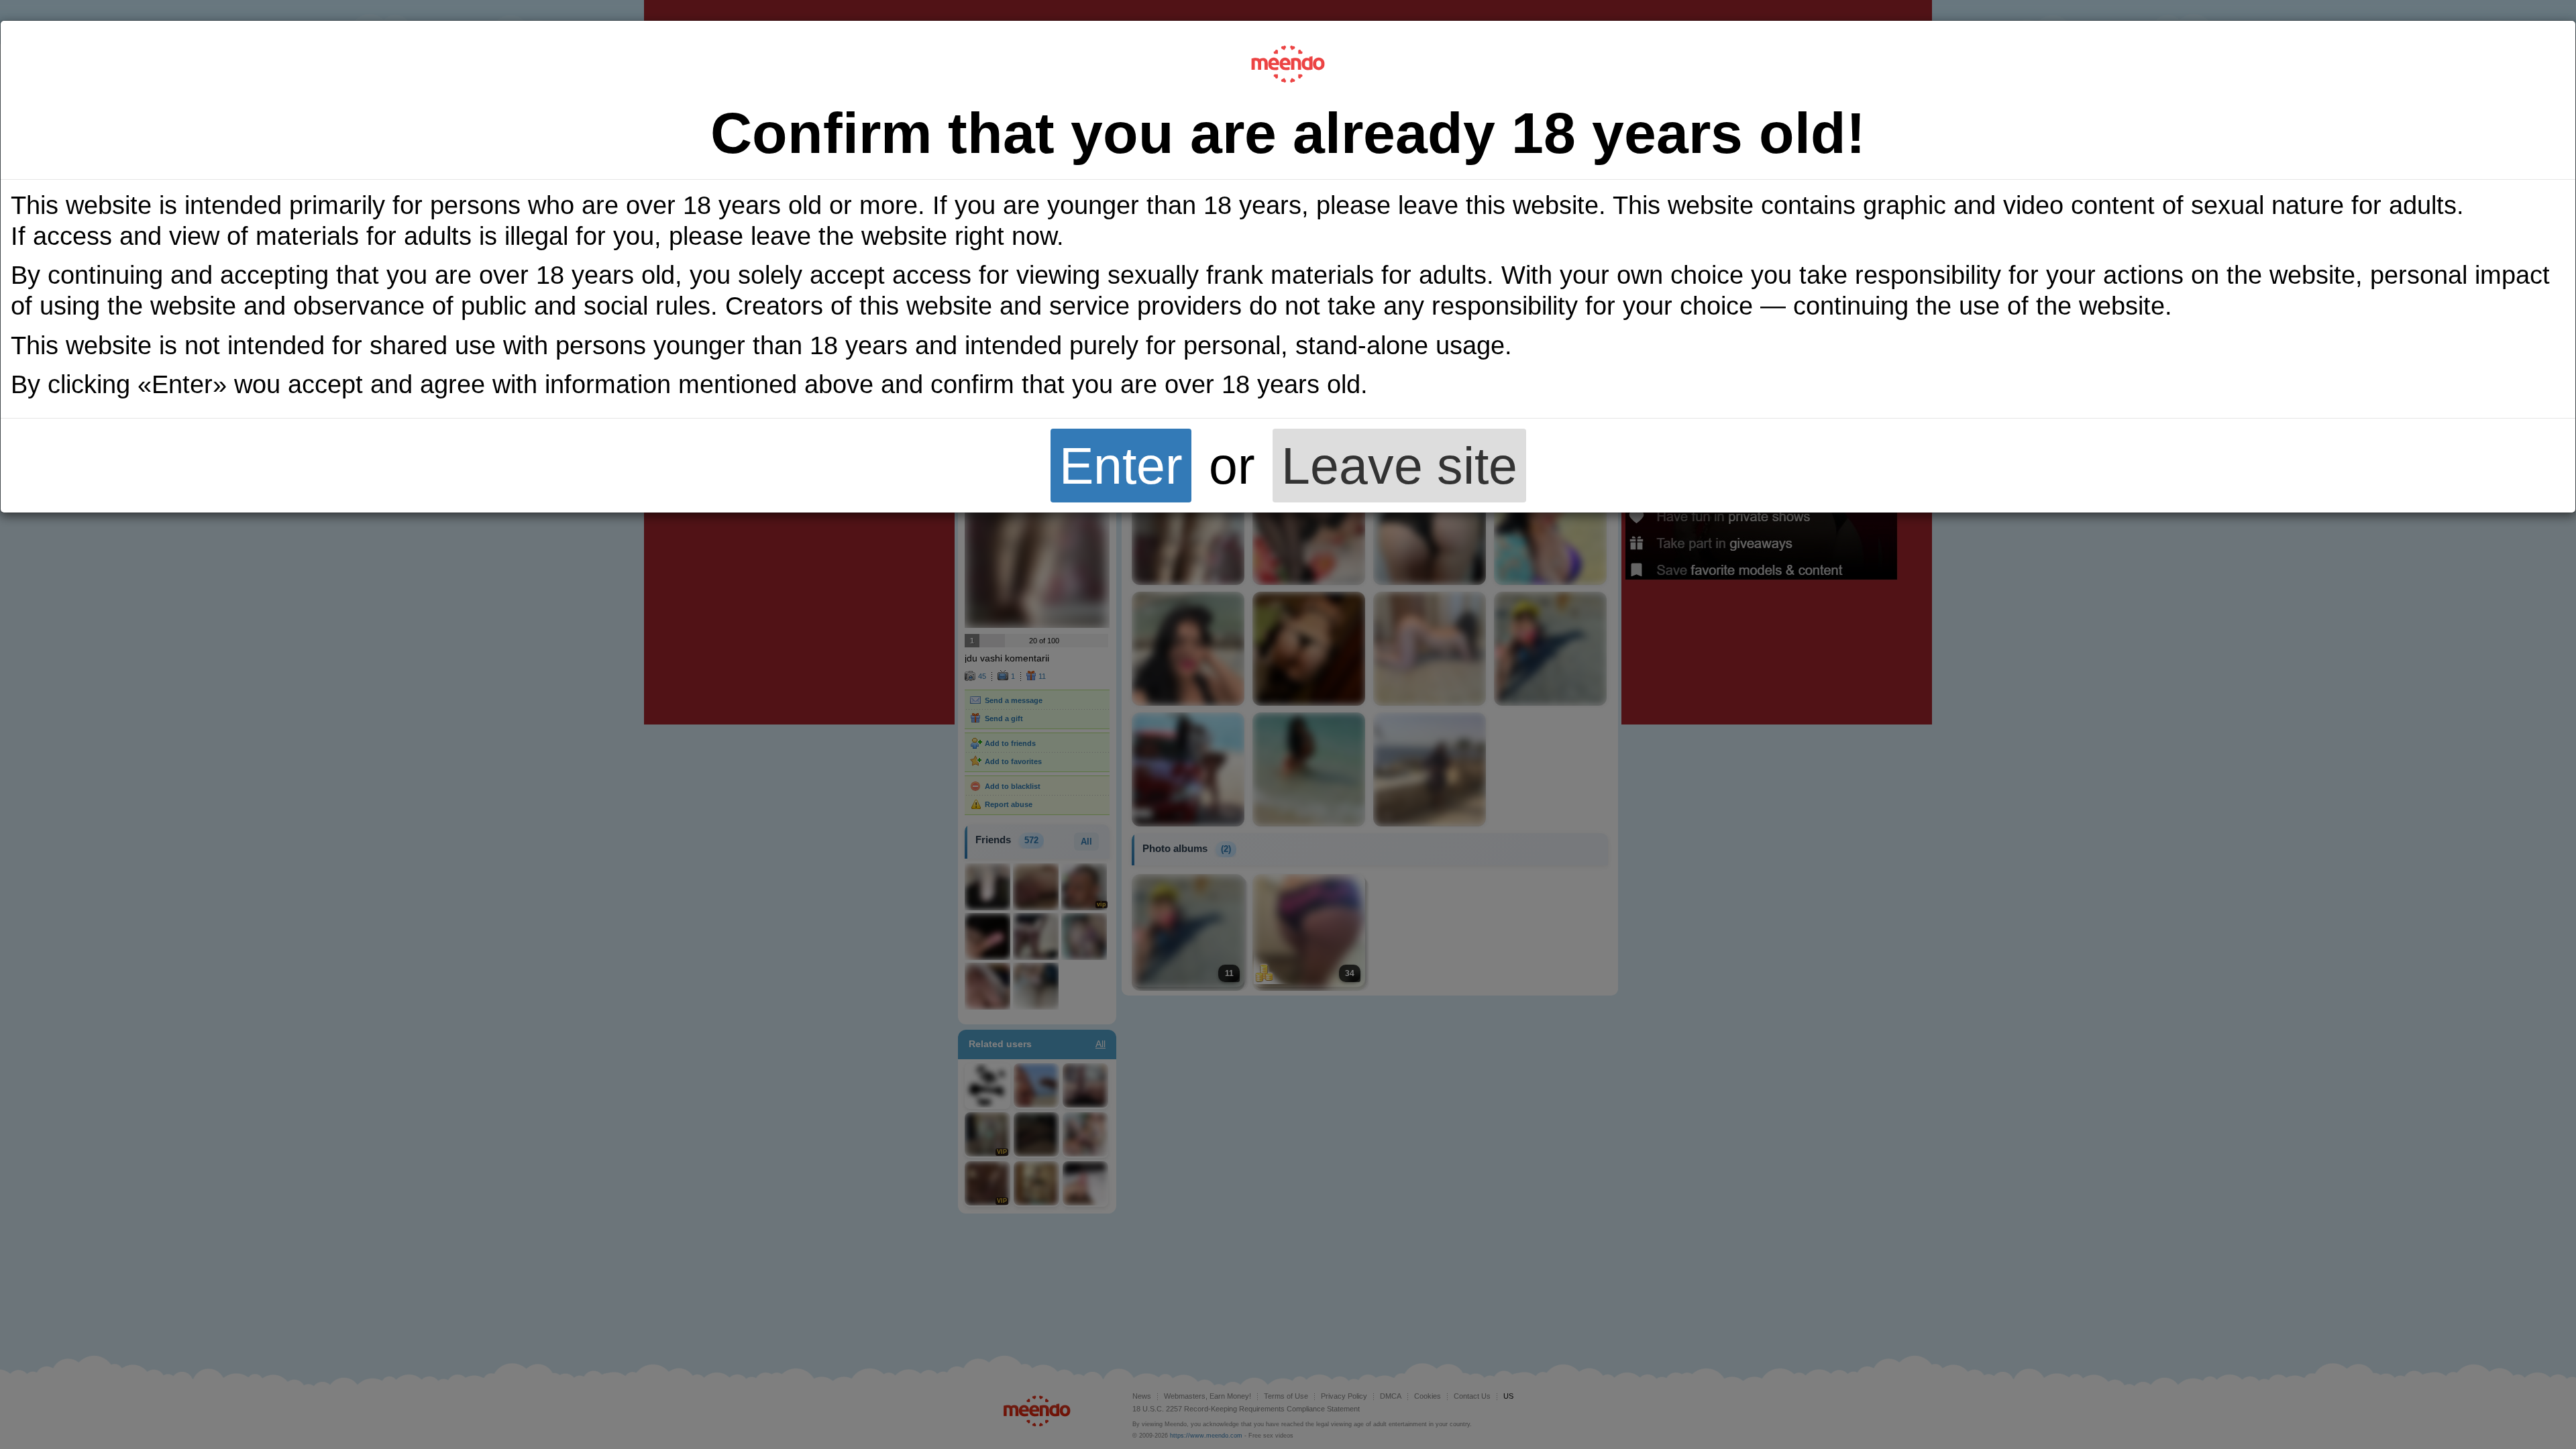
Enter (1121, 466)
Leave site (1399, 466)
